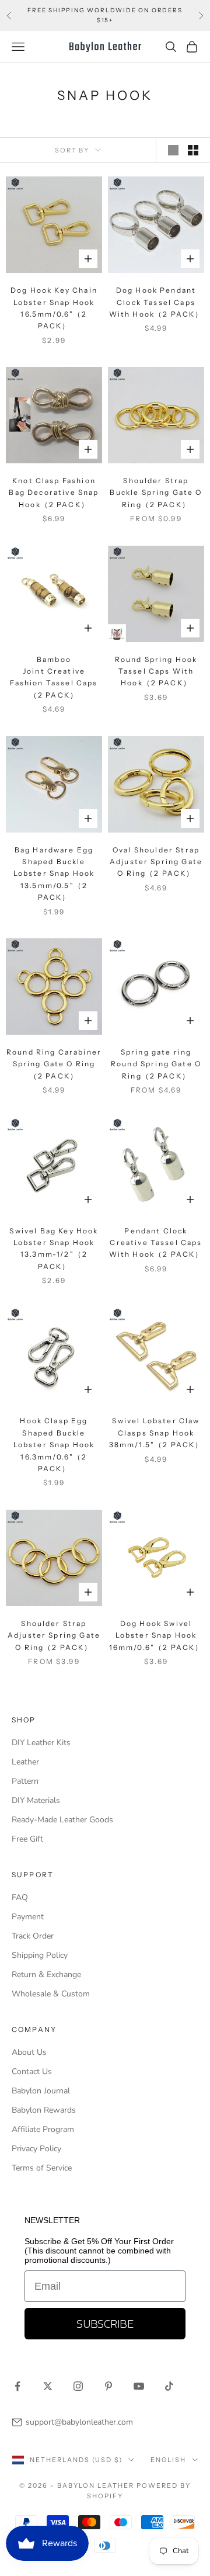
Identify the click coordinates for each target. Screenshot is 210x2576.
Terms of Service (42, 2168)
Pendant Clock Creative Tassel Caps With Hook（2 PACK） (156, 1243)
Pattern (25, 1781)
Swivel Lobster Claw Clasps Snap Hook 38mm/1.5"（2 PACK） (156, 1433)
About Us (29, 2052)
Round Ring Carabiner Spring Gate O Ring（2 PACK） (54, 1064)
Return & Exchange (46, 1975)
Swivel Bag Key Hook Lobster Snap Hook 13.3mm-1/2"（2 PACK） (54, 1249)
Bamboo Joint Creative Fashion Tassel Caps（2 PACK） (54, 677)
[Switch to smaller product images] (193, 150)
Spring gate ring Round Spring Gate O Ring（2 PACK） (156, 1064)
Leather (25, 1762)
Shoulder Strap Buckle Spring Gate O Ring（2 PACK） (156, 493)
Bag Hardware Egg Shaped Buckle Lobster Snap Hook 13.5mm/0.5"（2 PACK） (54, 874)
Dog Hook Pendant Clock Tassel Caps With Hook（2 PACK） (156, 302)
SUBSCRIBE (105, 2324)
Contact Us (32, 2071)
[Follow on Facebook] (17, 2386)
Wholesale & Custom (51, 1994)
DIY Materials (36, 1800)
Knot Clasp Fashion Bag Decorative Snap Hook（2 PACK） (54, 493)
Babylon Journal (41, 2091)
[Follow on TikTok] (169, 2386)
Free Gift (27, 1839)
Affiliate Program (43, 2129)
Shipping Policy (40, 1955)
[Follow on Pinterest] (108, 2386)
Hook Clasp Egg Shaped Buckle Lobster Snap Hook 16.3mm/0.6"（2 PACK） (54, 1445)
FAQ (20, 1897)
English (168, 2460)
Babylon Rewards (44, 2110)
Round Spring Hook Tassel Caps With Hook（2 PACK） (156, 671)
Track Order (33, 1936)
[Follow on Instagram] (78, 2386)
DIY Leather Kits (41, 1743)
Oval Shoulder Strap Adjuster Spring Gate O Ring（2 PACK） (156, 862)
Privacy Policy (36, 2149)
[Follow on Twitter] (48, 2386)
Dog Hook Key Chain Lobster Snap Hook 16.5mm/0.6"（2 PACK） (54, 308)
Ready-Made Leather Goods (62, 1820)
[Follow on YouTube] (139, 2386)
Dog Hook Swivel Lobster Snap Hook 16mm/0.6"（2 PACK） (156, 1635)
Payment (28, 1917)
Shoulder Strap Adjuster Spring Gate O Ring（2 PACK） (54, 1635)
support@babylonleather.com (79, 2422)
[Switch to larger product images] (173, 150)
